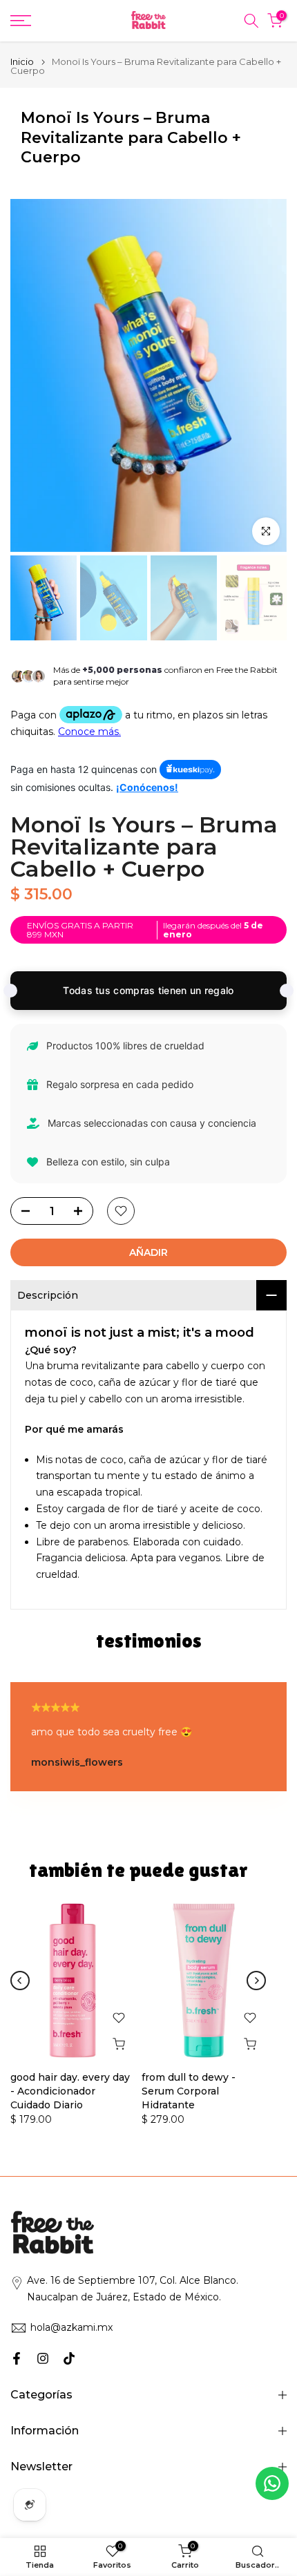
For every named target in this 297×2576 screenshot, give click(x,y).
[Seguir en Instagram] (43, 2358)
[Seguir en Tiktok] (69, 2358)
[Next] (256, 1981)
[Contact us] (272, 2483)
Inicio (22, 62)
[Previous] (20, 1981)
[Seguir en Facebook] (17, 2358)
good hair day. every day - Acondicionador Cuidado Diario (70, 2091)
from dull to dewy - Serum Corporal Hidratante (189, 2091)
